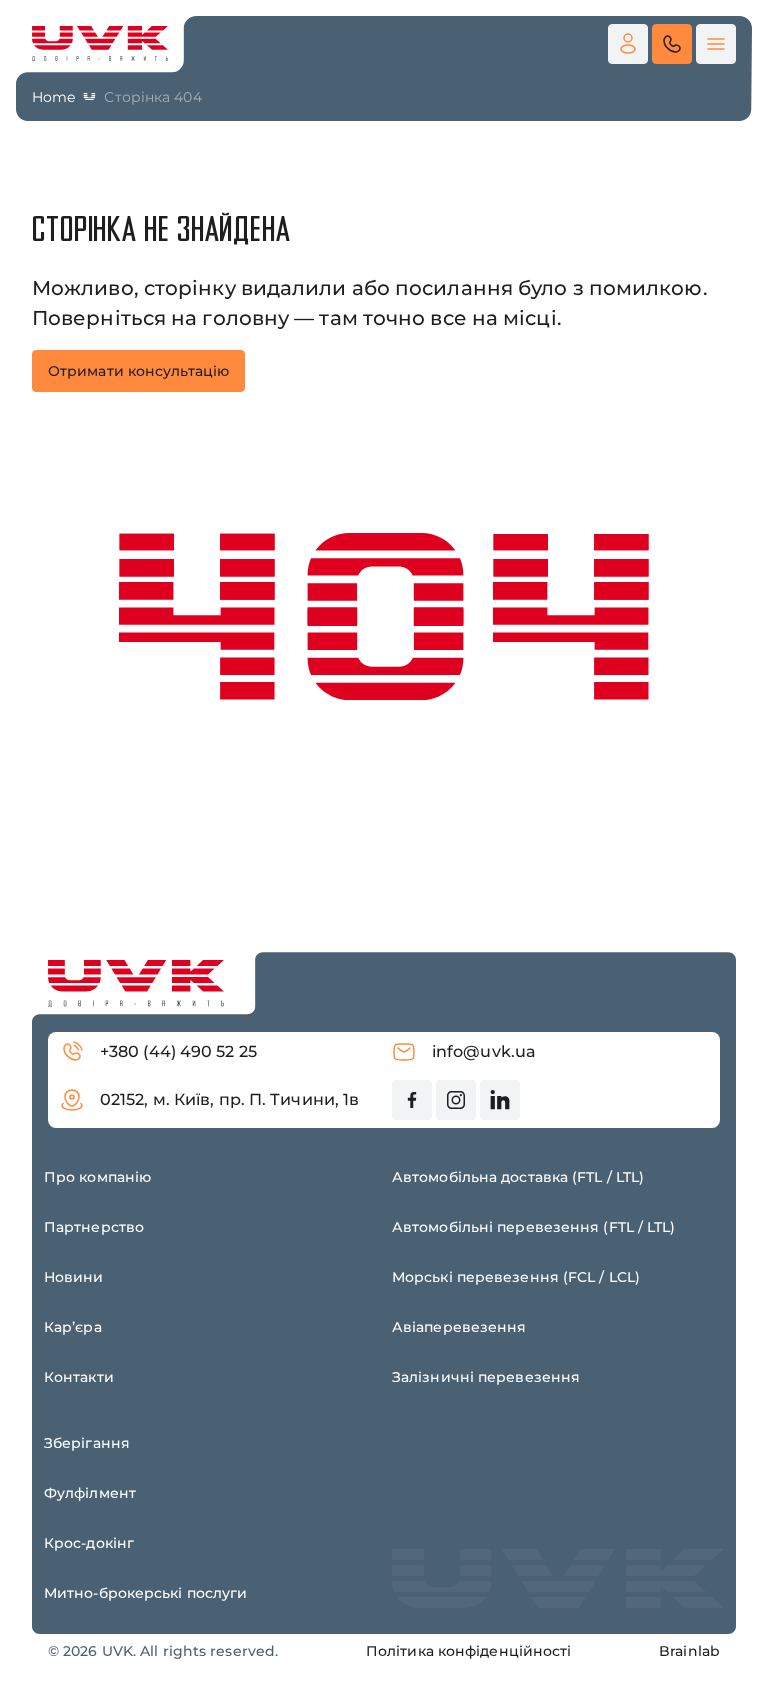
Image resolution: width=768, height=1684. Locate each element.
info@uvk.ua (484, 1051)
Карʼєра (73, 1327)
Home (53, 97)
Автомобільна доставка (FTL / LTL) (518, 1177)
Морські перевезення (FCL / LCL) (516, 1277)
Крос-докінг (89, 1543)
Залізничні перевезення (486, 1377)
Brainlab (689, 1651)
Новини (74, 1277)
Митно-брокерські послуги (145, 1593)
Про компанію (97, 1177)
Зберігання (87, 1443)
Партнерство (94, 1227)
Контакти (79, 1377)
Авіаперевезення (459, 1327)
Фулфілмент (90, 1493)
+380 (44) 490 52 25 (178, 1051)
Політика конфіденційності (469, 1651)
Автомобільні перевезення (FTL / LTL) (534, 1227)
